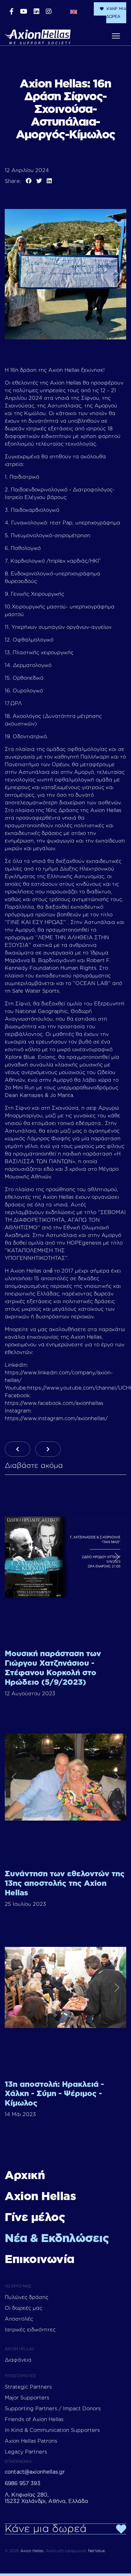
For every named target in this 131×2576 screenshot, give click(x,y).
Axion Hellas (40, 2197)
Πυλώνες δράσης (27, 2297)
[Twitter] (39, 181)
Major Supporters (27, 2398)
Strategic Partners (28, 2387)
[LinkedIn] (49, 181)
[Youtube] (24, 12)
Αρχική (25, 2176)
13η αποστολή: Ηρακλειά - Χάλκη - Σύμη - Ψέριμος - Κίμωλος (54, 2094)
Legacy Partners (26, 2452)
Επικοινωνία (40, 2260)
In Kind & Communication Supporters (52, 2430)
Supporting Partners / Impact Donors (53, 2409)
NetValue (97, 2551)
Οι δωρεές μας (24, 2308)
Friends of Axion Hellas (34, 2420)
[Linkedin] (37, 12)
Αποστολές (19, 2319)
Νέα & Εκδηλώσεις (57, 2239)
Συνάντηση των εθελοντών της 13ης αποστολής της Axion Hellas (65, 1884)
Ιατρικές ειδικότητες (30, 2330)
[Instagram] (49, 12)
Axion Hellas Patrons (31, 2441)
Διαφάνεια (18, 2360)
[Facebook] (12, 12)
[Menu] (116, 36)
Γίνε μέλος (35, 2218)
